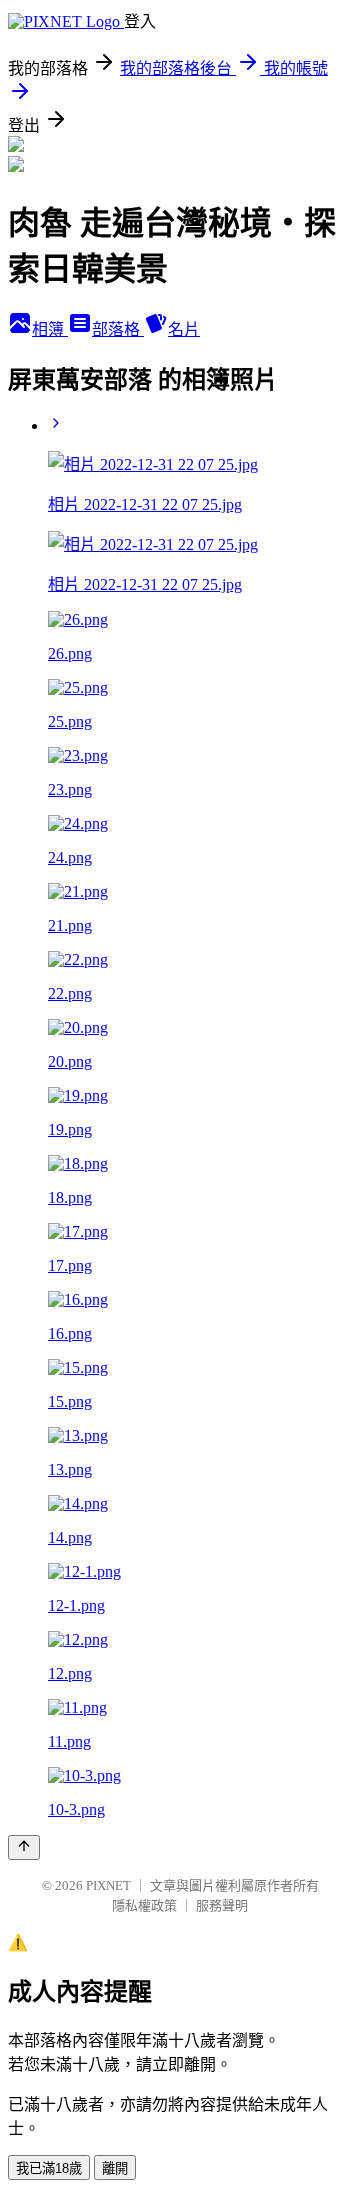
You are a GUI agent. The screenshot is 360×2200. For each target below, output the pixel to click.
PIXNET (108, 1885)
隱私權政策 (144, 1905)
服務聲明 (222, 1905)
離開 (115, 2168)
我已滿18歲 (49, 2168)
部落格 (118, 329)
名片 (184, 329)
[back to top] (24, 1847)
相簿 (50, 329)
